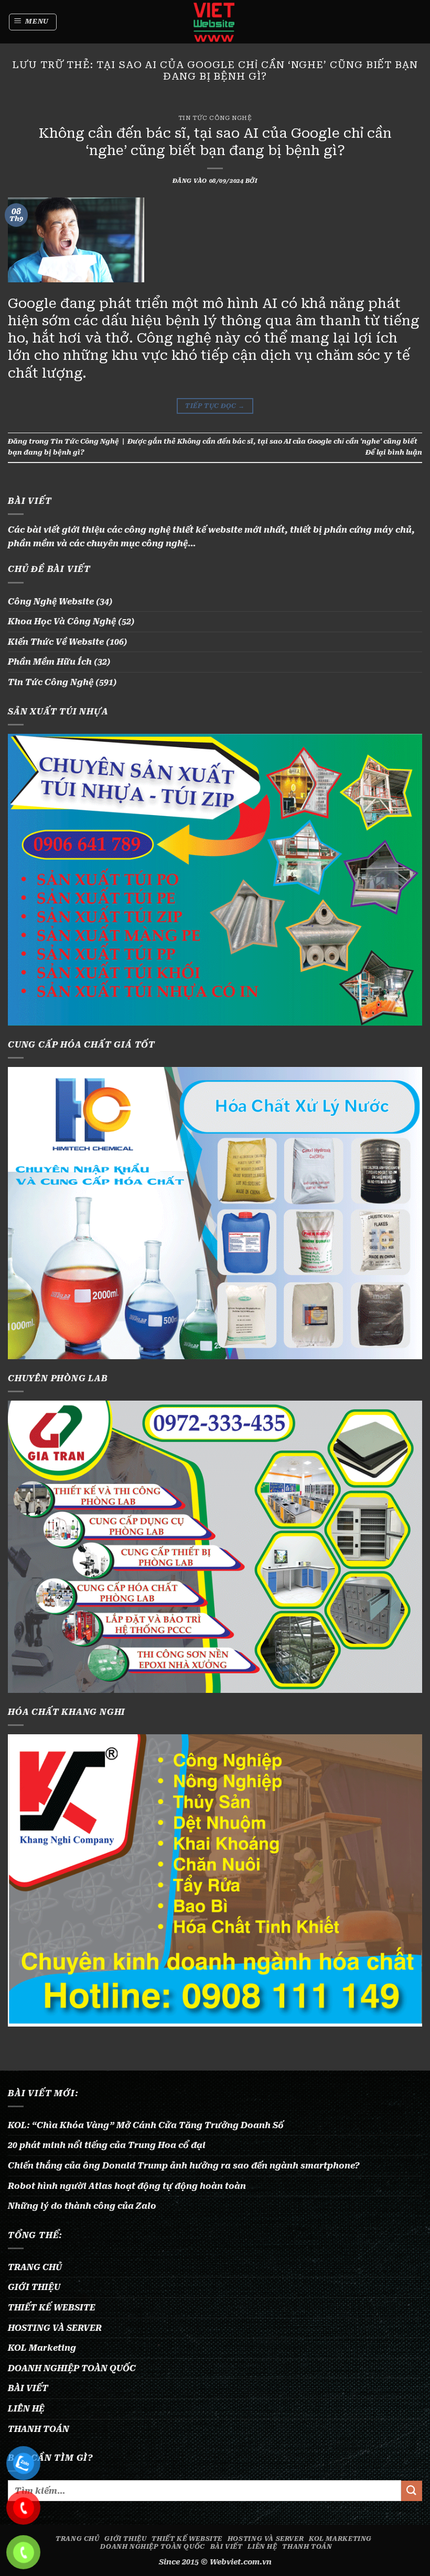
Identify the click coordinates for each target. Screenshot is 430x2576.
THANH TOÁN (39, 2429)
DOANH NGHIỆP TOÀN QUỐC (72, 2368)
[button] (33, 22)
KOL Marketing (42, 2348)
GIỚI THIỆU (34, 2287)
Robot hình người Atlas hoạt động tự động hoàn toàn (127, 2186)
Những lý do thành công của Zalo (82, 2206)
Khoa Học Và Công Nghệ (62, 621)
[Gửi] (412, 2491)
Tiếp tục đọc (215, 406)
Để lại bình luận (394, 452)
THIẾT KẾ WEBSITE (52, 2308)
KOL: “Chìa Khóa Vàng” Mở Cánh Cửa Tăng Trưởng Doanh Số (146, 2125)
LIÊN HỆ (26, 2409)
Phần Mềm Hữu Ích (50, 662)
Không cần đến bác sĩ (215, 441)
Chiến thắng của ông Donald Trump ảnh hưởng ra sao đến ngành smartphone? (184, 2166)
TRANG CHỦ (35, 2267)
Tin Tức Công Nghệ (215, 118)
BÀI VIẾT (28, 2388)
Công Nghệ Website (51, 602)
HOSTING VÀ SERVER (55, 2328)
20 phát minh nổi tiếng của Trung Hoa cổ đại (107, 2145)
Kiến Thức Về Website (56, 642)
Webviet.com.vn (241, 2562)
